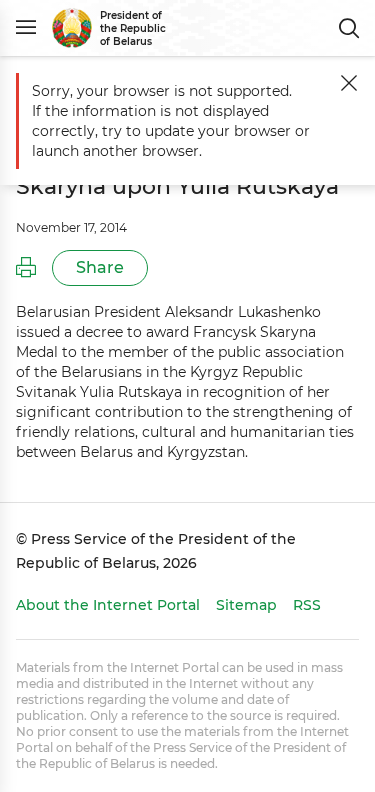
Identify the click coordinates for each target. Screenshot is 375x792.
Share (100, 267)
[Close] (349, 83)
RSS (307, 605)
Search (349, 28)
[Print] (26, 268)
